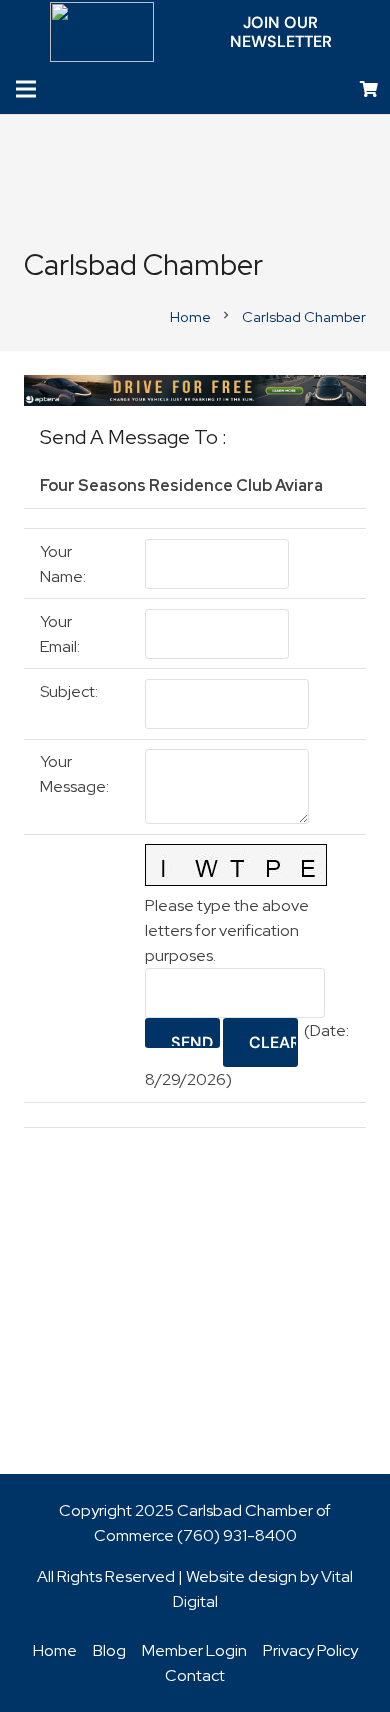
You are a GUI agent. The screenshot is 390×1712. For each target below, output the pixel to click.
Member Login (194, 1650)
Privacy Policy (310, 1650)
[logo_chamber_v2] (102, 32)
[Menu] (26, 89)
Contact (195, 1675)
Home (55, 1650)
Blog (109, 1650)
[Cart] (369, 89)
